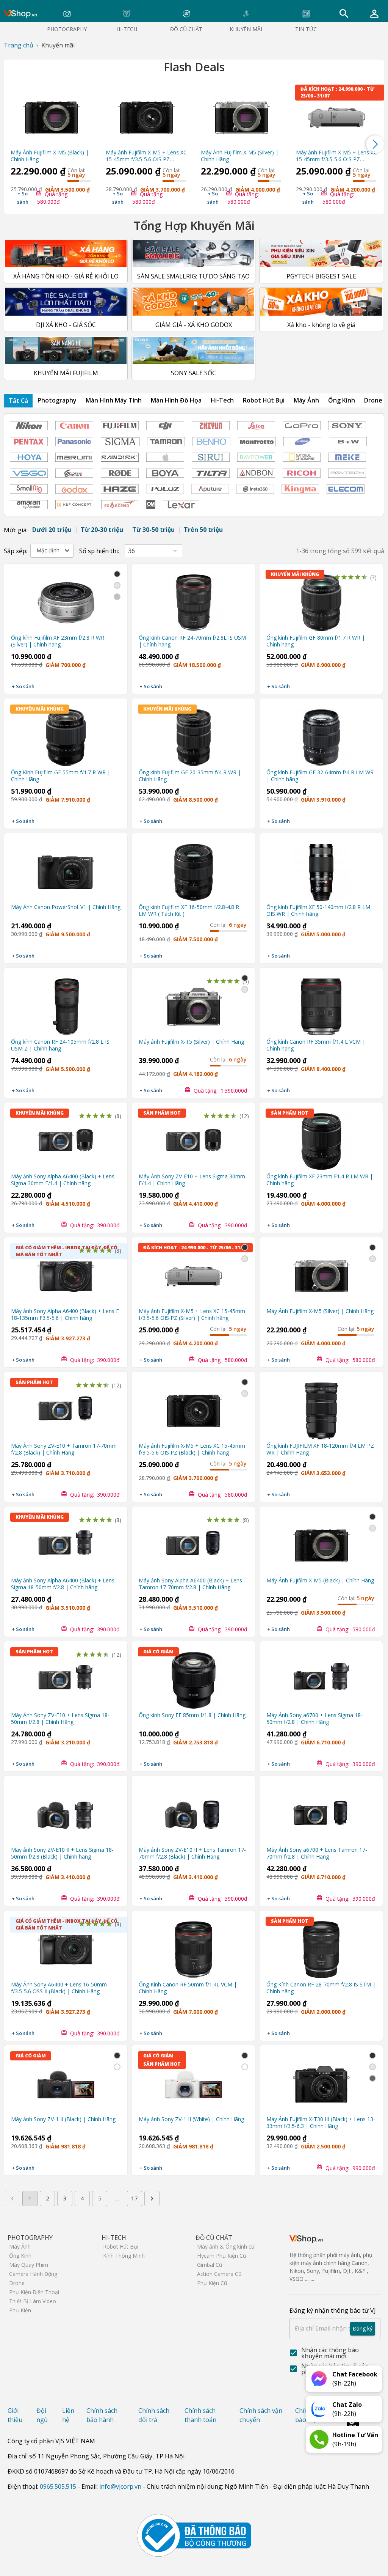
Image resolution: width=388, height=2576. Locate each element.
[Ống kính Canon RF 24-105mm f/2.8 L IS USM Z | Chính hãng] (66, 1003)
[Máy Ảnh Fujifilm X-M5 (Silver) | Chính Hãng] (242, 114)
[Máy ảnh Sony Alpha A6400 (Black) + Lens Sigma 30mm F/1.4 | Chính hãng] (66, 1138)
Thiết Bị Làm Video (33, 2301)
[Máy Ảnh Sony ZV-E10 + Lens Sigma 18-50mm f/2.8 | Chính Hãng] (66, 1676)
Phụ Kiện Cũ (212, 2283)
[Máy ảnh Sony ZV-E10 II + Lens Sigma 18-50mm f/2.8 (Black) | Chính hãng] (66, 1811)
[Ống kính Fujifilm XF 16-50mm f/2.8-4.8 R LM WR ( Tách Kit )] (193, 868)
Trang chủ (19, 45)
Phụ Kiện (20, 2310)
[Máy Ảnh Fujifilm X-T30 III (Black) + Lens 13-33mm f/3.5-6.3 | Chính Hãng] (321, 2081)
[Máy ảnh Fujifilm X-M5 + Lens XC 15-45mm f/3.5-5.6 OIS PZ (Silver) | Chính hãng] (337, 114)
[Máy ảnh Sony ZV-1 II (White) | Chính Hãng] (193, 2081)
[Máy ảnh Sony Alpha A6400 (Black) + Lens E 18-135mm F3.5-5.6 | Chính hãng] (66, 1272)
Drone (17, 2283)
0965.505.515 (58, 2486)
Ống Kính (20, 2256)
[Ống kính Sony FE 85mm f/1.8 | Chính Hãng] (193, 1676)
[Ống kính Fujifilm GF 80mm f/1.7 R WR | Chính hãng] (321, 599)
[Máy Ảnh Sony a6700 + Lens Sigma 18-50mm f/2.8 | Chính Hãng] (321, 1676)
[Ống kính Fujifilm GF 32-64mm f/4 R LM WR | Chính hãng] (321, 734)
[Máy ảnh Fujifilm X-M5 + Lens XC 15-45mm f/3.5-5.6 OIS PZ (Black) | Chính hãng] (146, 114)
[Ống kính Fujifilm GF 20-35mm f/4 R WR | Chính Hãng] (193, 734)
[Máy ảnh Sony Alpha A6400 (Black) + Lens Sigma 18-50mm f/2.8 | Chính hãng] (66, 1542)
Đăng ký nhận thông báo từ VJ (333, 2319)
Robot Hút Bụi (121, 2247)
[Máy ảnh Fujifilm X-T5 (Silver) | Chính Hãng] (193, 1003)
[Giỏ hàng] (374, 14)
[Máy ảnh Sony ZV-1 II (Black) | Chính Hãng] (66, 2081)
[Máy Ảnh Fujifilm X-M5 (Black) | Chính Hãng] (51, 114)
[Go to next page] (152, 2199)
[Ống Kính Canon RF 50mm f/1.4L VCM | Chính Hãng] (193, 1946)
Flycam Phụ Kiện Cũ (222, 2256)
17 (135, 2198)
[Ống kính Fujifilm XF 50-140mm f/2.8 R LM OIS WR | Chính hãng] (321, 868)
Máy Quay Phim (29, 2265)
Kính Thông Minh (124, 2256)
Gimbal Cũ (210, 2265)
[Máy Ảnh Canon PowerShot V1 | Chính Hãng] (66, 868)
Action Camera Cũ (219, 2274)
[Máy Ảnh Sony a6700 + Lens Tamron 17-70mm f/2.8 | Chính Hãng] (321, 1811)
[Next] (375, 144)
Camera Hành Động (33, 2274)
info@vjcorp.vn (120, 2486)
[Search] (344, 14)
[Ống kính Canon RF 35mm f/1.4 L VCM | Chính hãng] (321, 1003)
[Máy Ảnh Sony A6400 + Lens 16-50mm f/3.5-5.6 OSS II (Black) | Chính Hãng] (66, 1946)
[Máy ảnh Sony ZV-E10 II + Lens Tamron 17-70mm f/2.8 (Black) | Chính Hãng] (193, 1811)
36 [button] (131, 551)
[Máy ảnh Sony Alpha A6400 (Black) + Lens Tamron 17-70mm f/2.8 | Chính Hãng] (193, 1542)
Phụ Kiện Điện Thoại (34, 2292)
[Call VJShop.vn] (319, 2439)
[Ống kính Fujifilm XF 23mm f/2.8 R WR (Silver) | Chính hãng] (66, 599)
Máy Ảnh (20, 2247)
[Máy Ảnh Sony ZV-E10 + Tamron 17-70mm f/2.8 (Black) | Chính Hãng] (66, 1407)
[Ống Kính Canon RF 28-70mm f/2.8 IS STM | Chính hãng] (321, 1946)
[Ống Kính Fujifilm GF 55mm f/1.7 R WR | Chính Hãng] (66, 734)
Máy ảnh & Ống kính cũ (226, 2247)
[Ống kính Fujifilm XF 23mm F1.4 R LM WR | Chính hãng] (321, 1138)
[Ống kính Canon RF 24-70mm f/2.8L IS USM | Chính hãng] (193, 599)
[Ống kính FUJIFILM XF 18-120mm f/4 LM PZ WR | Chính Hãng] (321, 1407)
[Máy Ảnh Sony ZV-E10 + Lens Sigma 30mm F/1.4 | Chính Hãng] (193, 1138)
